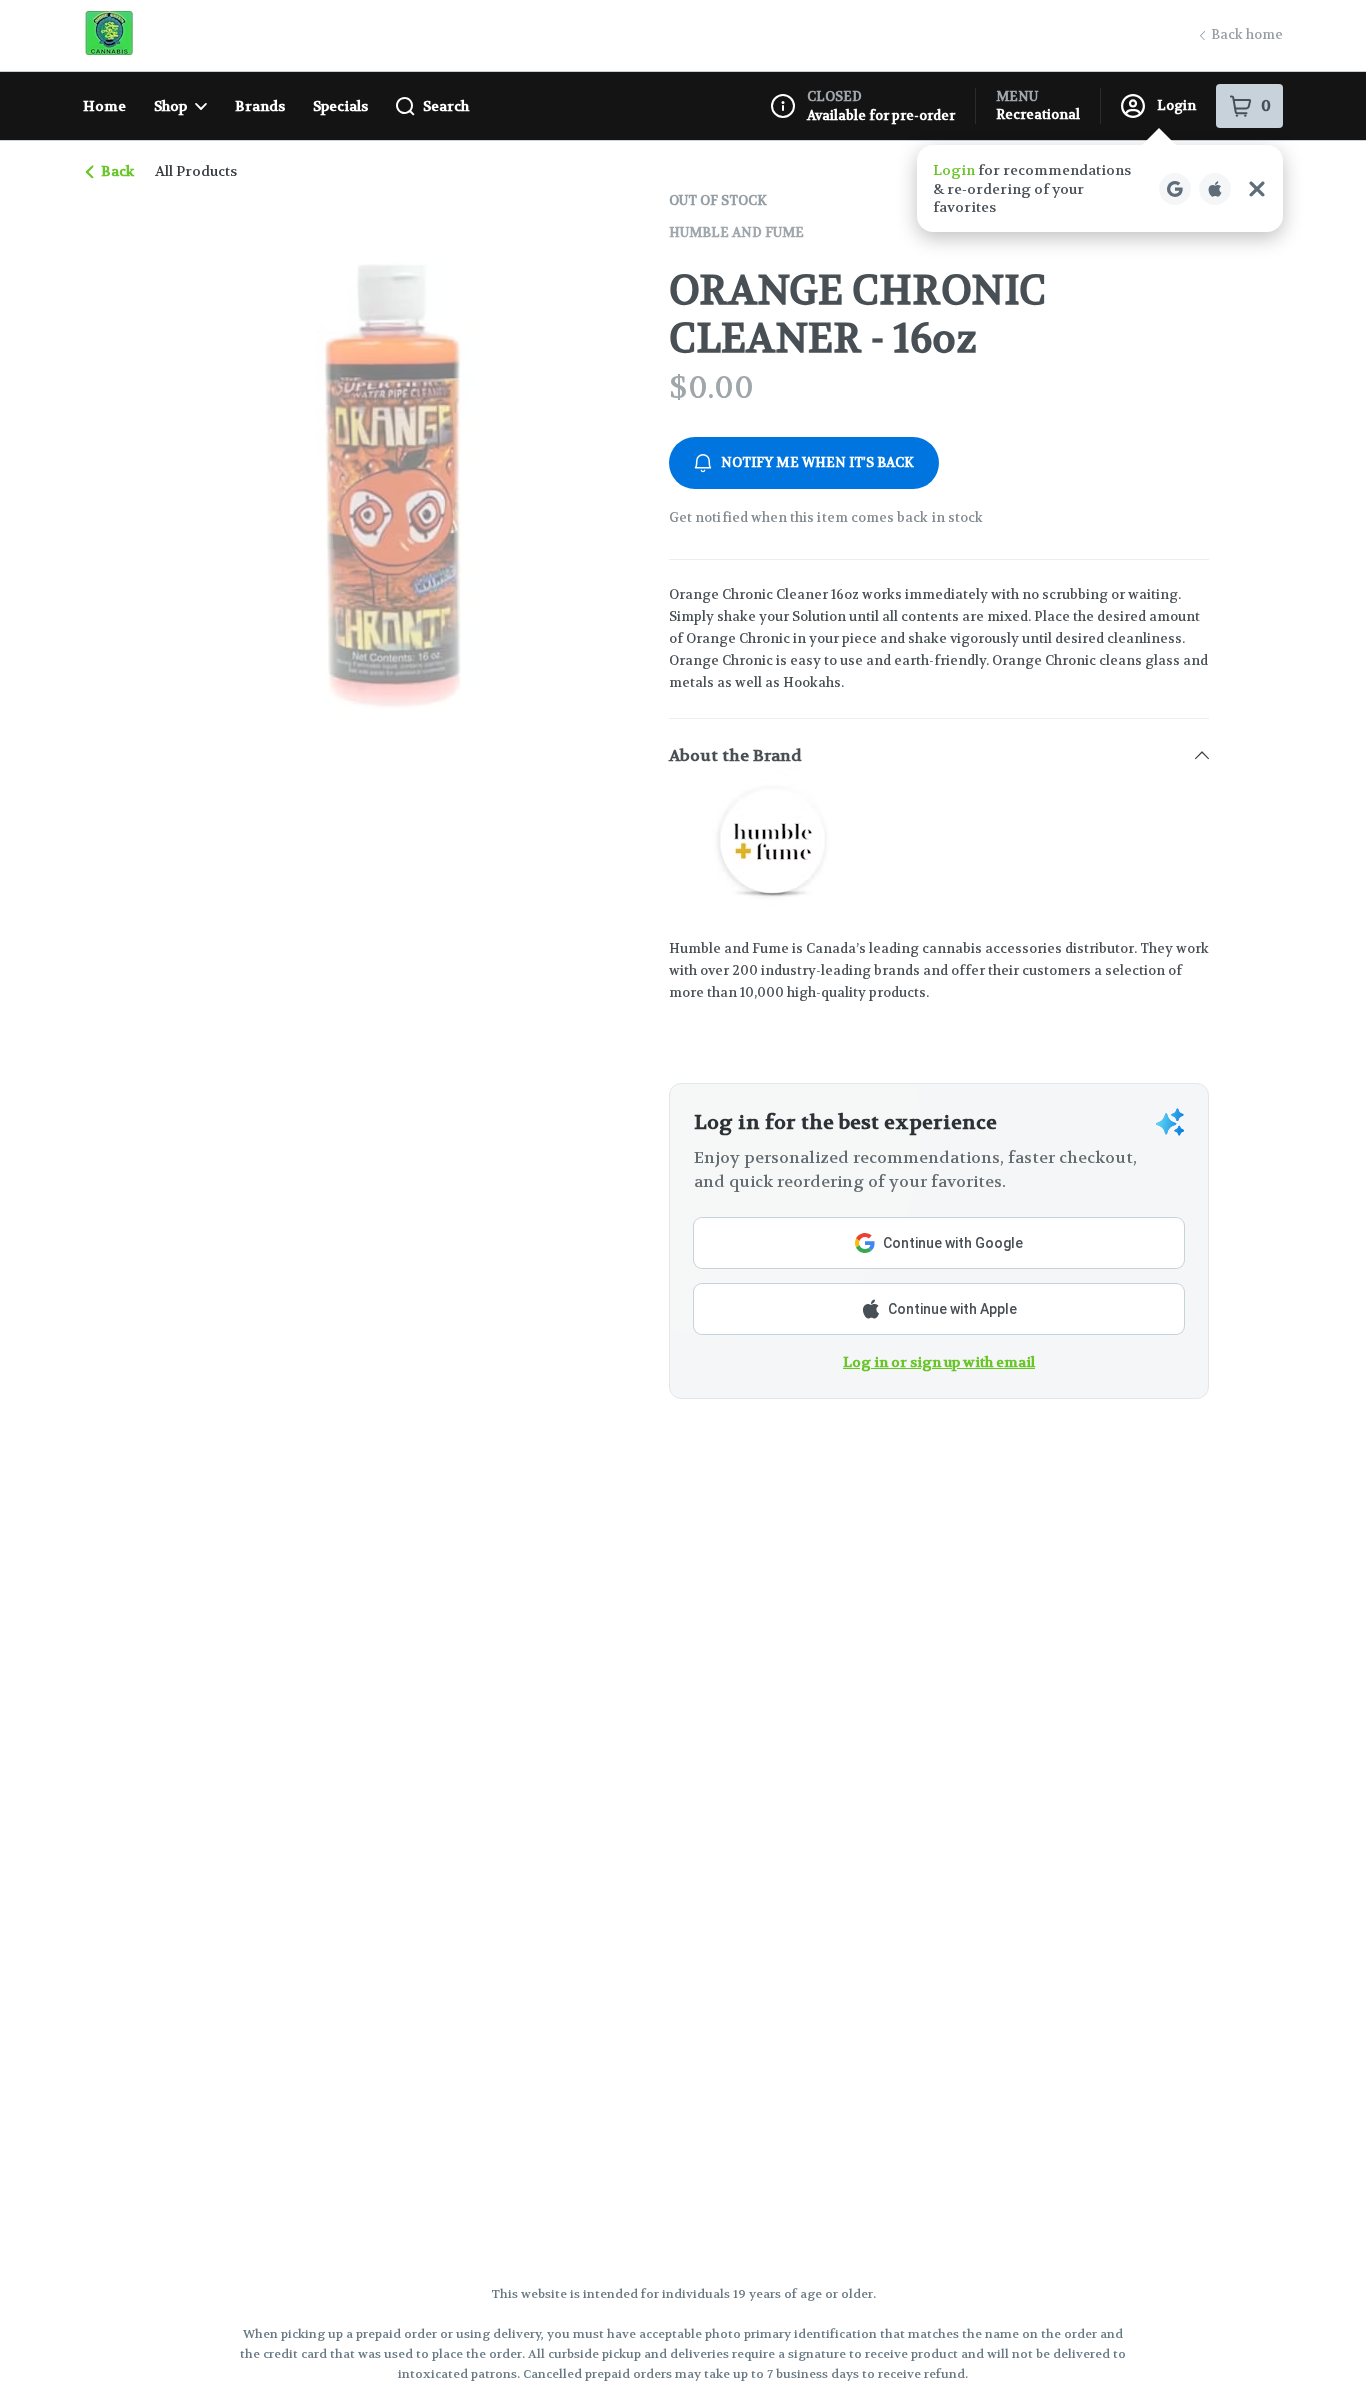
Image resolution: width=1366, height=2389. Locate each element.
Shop (170, 106)
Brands (260, 106)
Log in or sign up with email (939, 1362)
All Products (196, 171)
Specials (340, 106)
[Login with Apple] (1215, 189)
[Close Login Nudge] (1257, 189)
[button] (1100, 188)
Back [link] (117, 171)
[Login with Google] (1175, 189)
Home (104, 106)
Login (1176, 105)
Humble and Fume (736, 232)
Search (446, 106)
